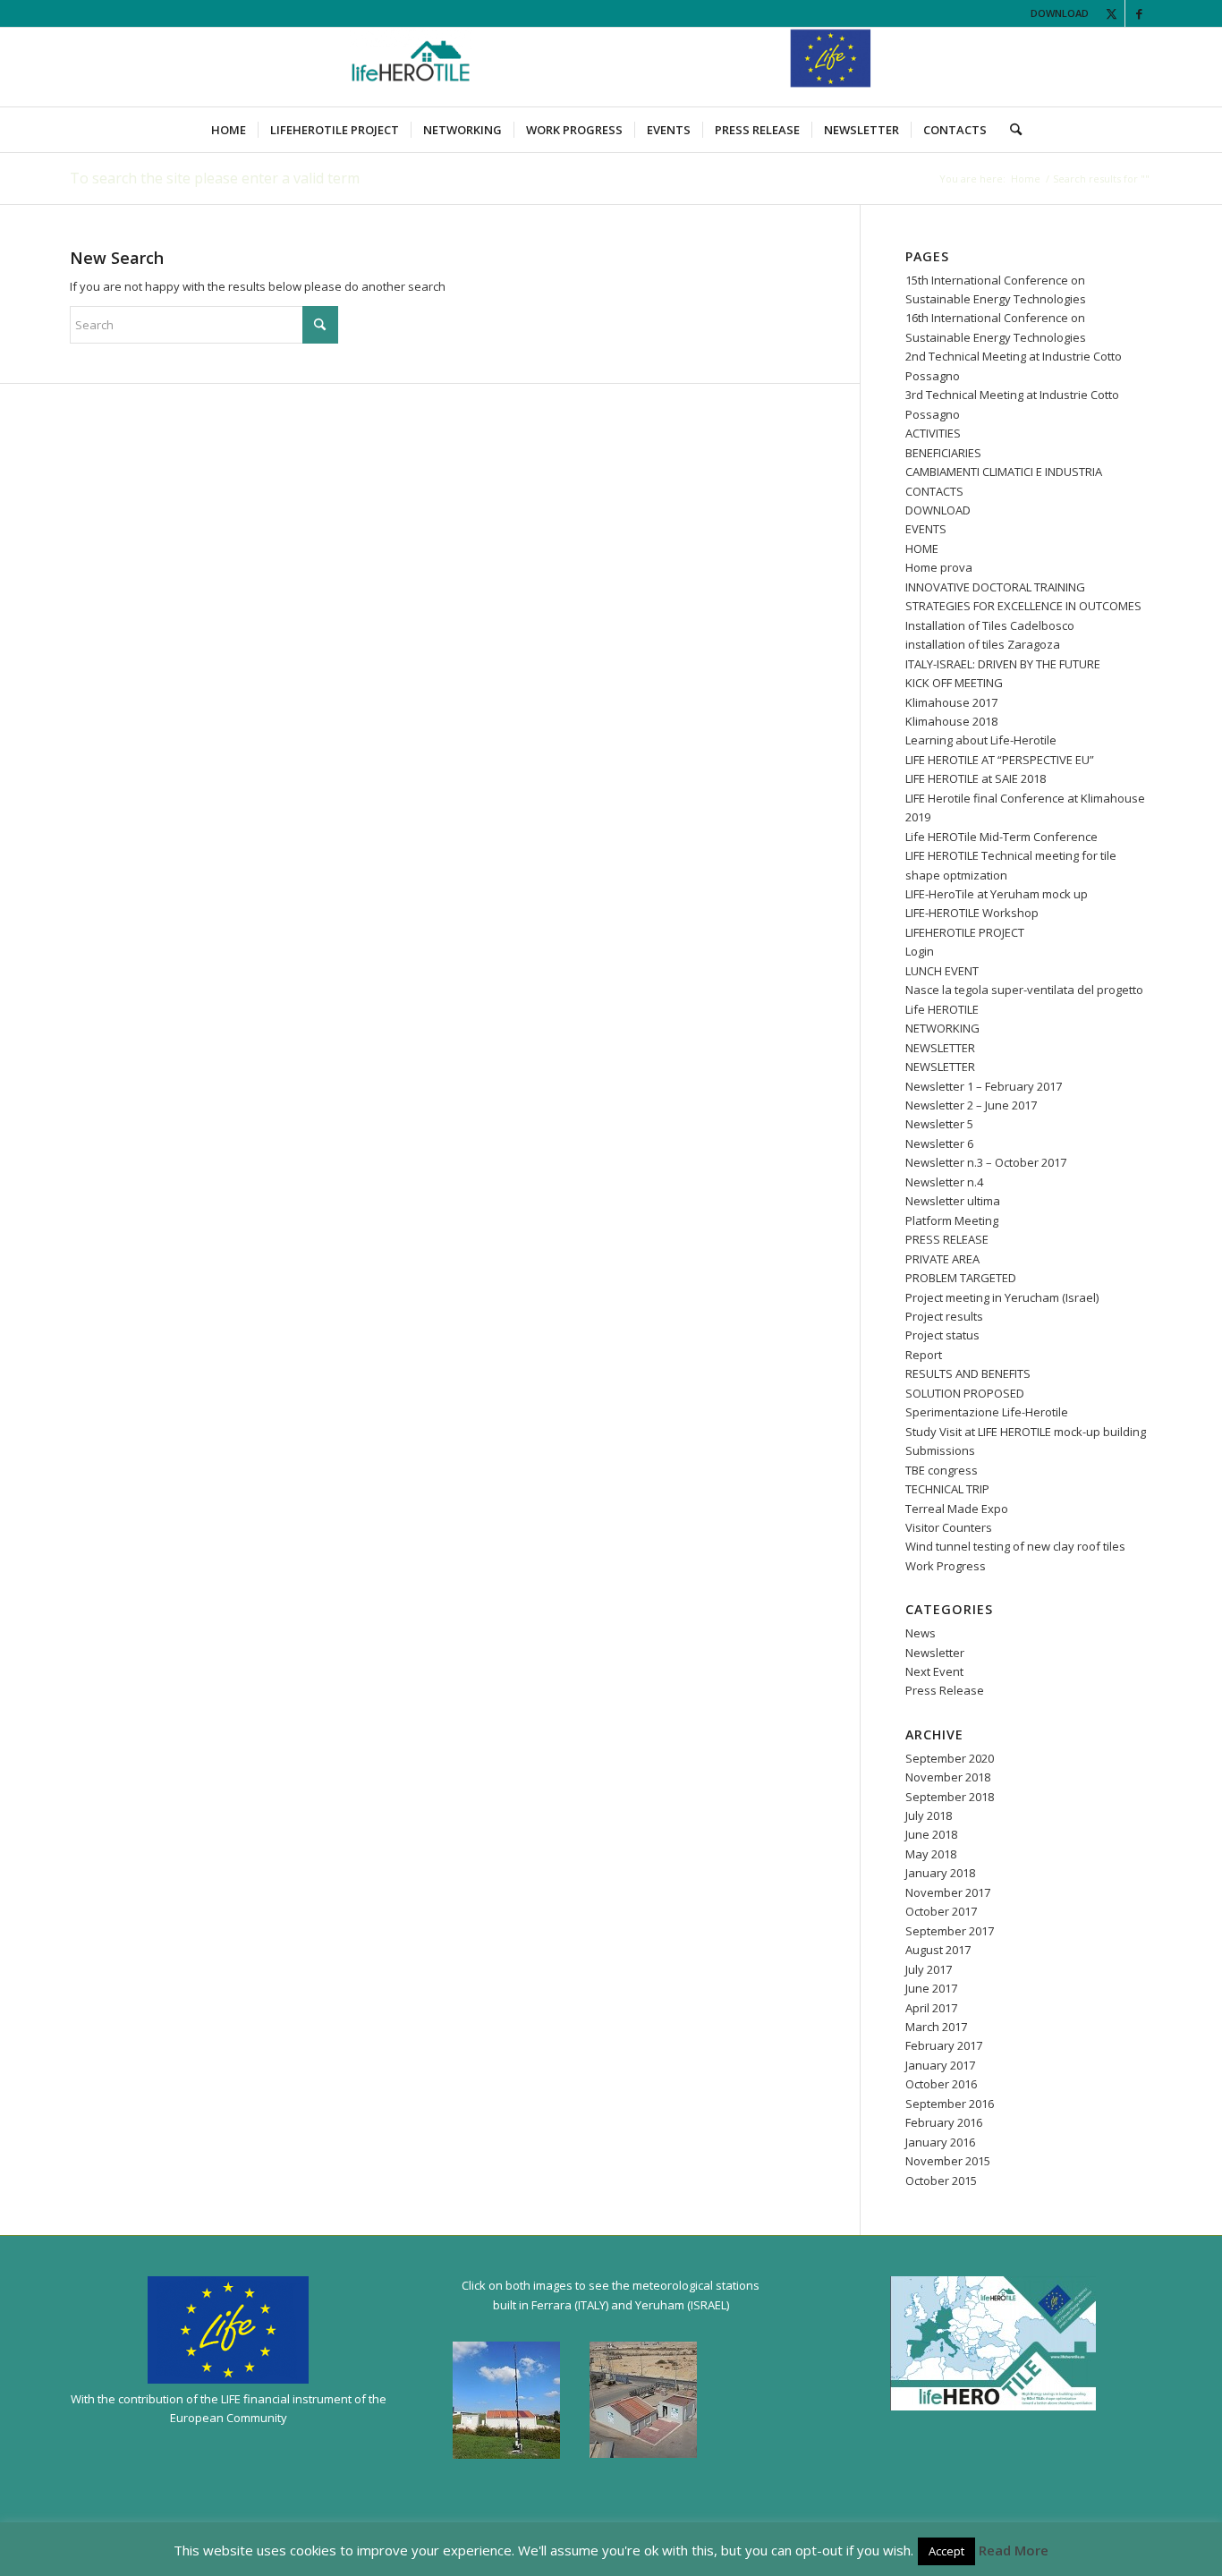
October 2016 (941, 2084)
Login (920, 951)
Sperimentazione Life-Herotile (987, 1412)
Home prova (939, 567)
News (921, 1633)
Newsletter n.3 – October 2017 (986, 1162)
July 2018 (929, 1815)
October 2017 (941, 1911)
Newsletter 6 (939, 1143)
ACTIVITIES (933, 433)
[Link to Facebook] (1139, 13)
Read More (1014, 2550)
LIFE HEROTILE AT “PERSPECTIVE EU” (1000, 760)
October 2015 (941, 2181)
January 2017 (940, 2065)
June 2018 (931, 1834)
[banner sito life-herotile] (611, 67)
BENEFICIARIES (943, 453)
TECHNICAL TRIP (947, 1489)
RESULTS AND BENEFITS (968, 1373)
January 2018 (940, 1873)
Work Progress (946, 1566)
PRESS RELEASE (947, 1239)
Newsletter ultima (953, 1201)
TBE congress (942, 1470)
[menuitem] (229, 130)
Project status (942, 1335)
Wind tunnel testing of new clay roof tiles (1015, 1546)
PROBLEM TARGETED (961, 1278)
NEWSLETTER (940, 1048)
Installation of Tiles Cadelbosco (990, 625)
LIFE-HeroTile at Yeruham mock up (997, 894)
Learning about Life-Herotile (981, 740)
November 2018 (948, 1777)
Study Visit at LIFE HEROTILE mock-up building (1026, 1432)
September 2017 (950, 1931)
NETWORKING (942, 1028)
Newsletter (935, 1653)
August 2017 (938, 1950)
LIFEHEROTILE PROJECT (965, 932)
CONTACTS (934, 491)
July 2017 (929, 1969)
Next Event (934, 1671)
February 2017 (944, 2045)
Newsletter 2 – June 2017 (971, 1105)
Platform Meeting (952, 1220)
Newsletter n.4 (944, 1182)
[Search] (1010, 130)
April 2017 (931, 2008)
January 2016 (940, 2142)
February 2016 (944, 2122)
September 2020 (950, 1758)
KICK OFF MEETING (954, 683)
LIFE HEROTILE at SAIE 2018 (976, 778)
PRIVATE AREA (942, 1259)
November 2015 (948, 2161)
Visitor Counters (949, 1527)
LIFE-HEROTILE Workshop (972, 913)
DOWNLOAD (1060, 13)
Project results (944, 1316)
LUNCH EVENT (942, 971)
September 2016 (950, 2104)
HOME (922, 548)
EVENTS (926, 529)
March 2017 (936, 2027)
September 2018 (950, 1797)
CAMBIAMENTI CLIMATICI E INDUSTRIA (1004, 472)
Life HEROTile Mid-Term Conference (1001, 837)
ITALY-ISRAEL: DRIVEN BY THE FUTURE (1003, 664)
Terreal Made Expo (957, 1509)
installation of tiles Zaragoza (983, 644)
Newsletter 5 (939, 1124)
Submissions (940, 1450)
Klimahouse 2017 (951, 702)
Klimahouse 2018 (951, 721)
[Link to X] (1112, 13)
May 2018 (931, 1854)
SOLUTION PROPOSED (965, 1393)
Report (924, 1355)
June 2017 (931, 1988)
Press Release (945, 1690)
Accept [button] (946, 2551)
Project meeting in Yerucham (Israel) (1002, 1297)
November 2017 (948, 1892)
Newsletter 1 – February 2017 (984, 1086)
